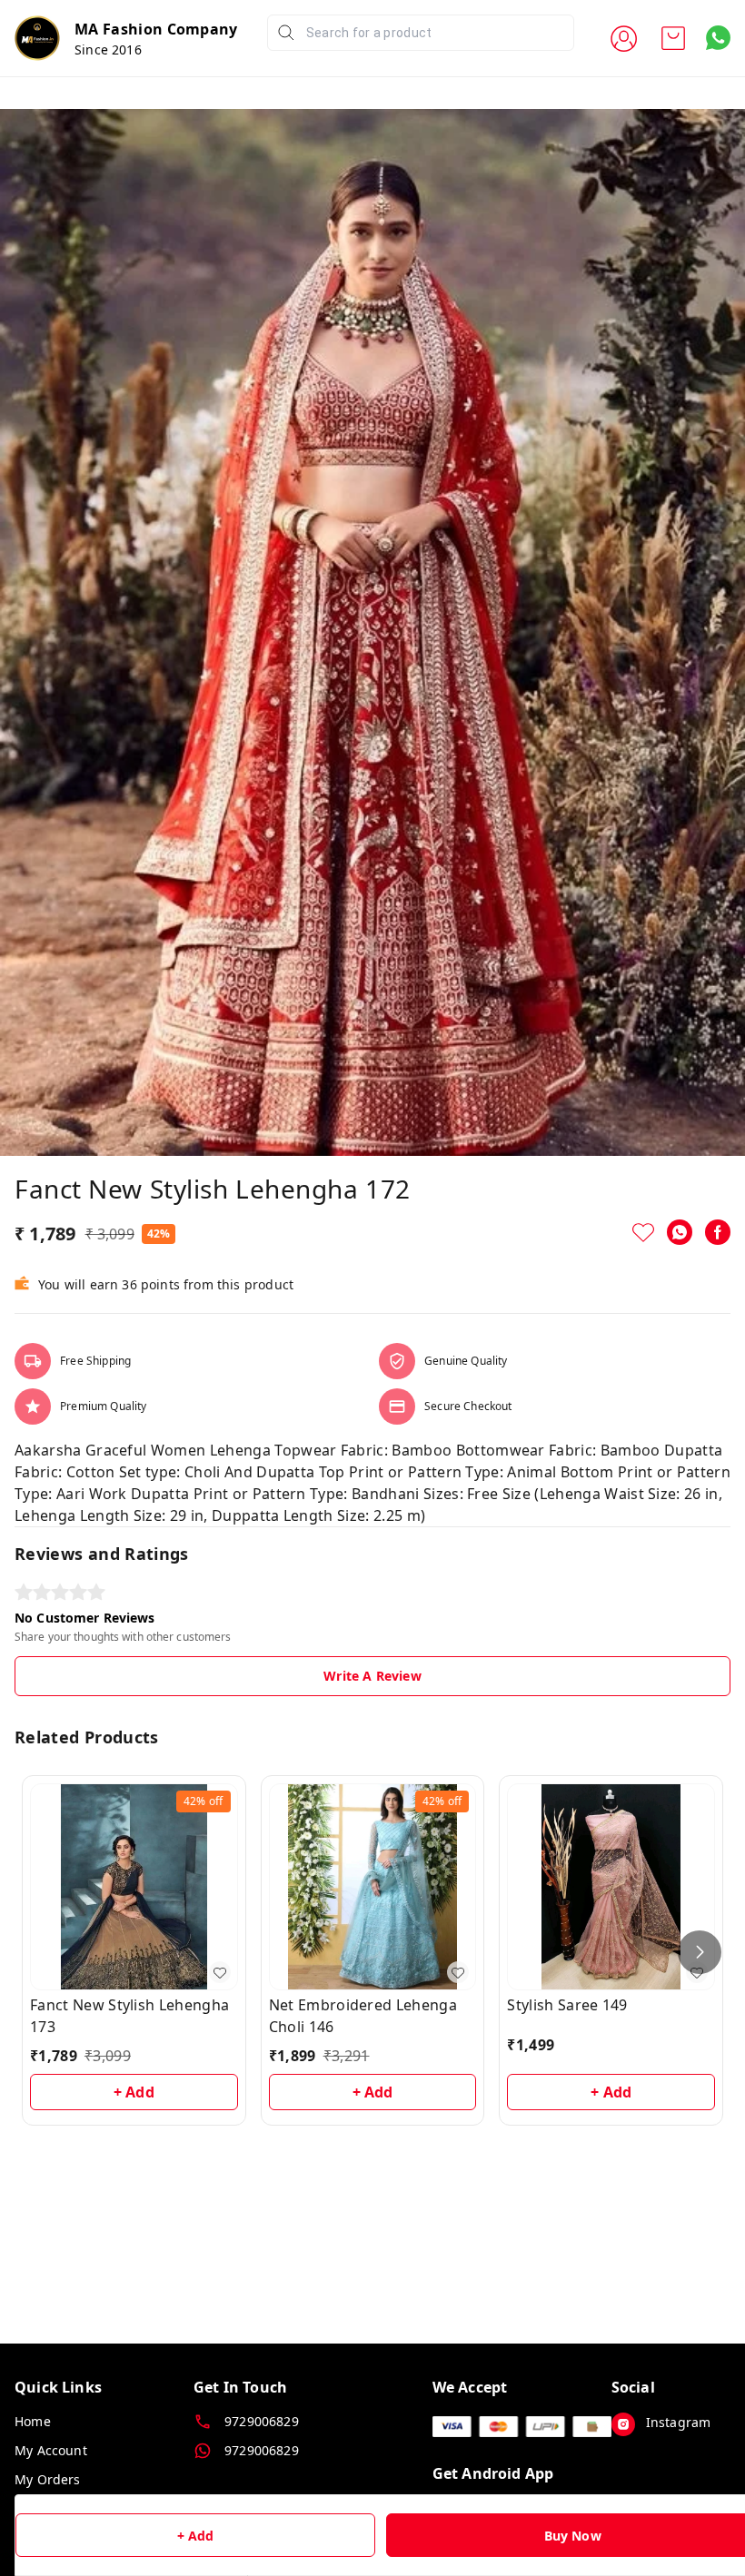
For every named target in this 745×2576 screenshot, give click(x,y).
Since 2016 (108, 49)
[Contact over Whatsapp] (718, 38)
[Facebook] (718, 1232)
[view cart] (673, 38)
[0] (673, 38)
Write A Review (372, 1676)
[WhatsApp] (680, 1232)
